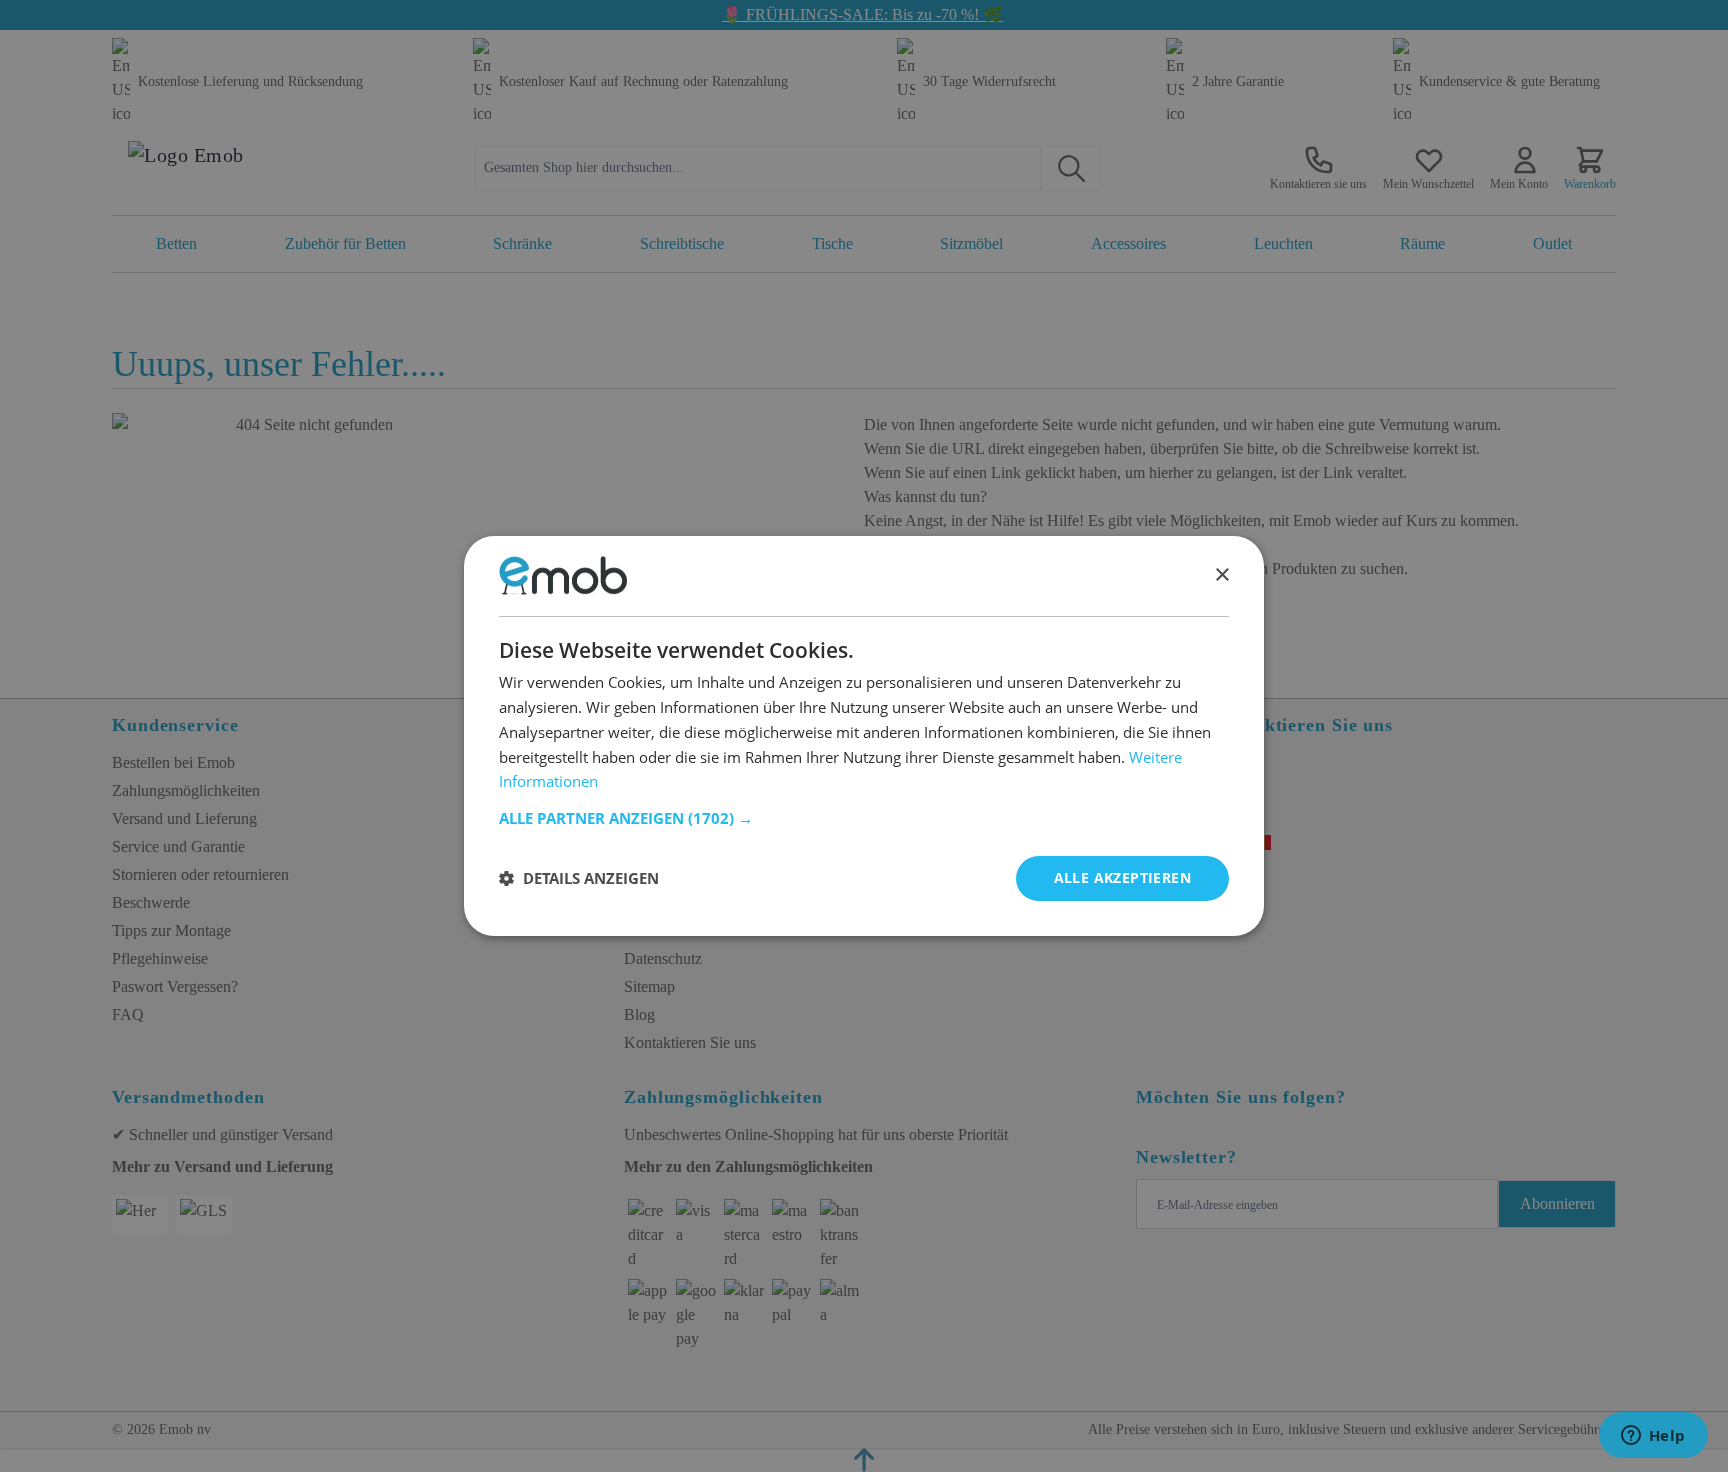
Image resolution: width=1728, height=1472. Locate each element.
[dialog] (864, 736)
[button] (864, 818)
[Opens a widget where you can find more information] (1653, 1437)
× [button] (1221, 575)
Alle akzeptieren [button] (1122, 877)
